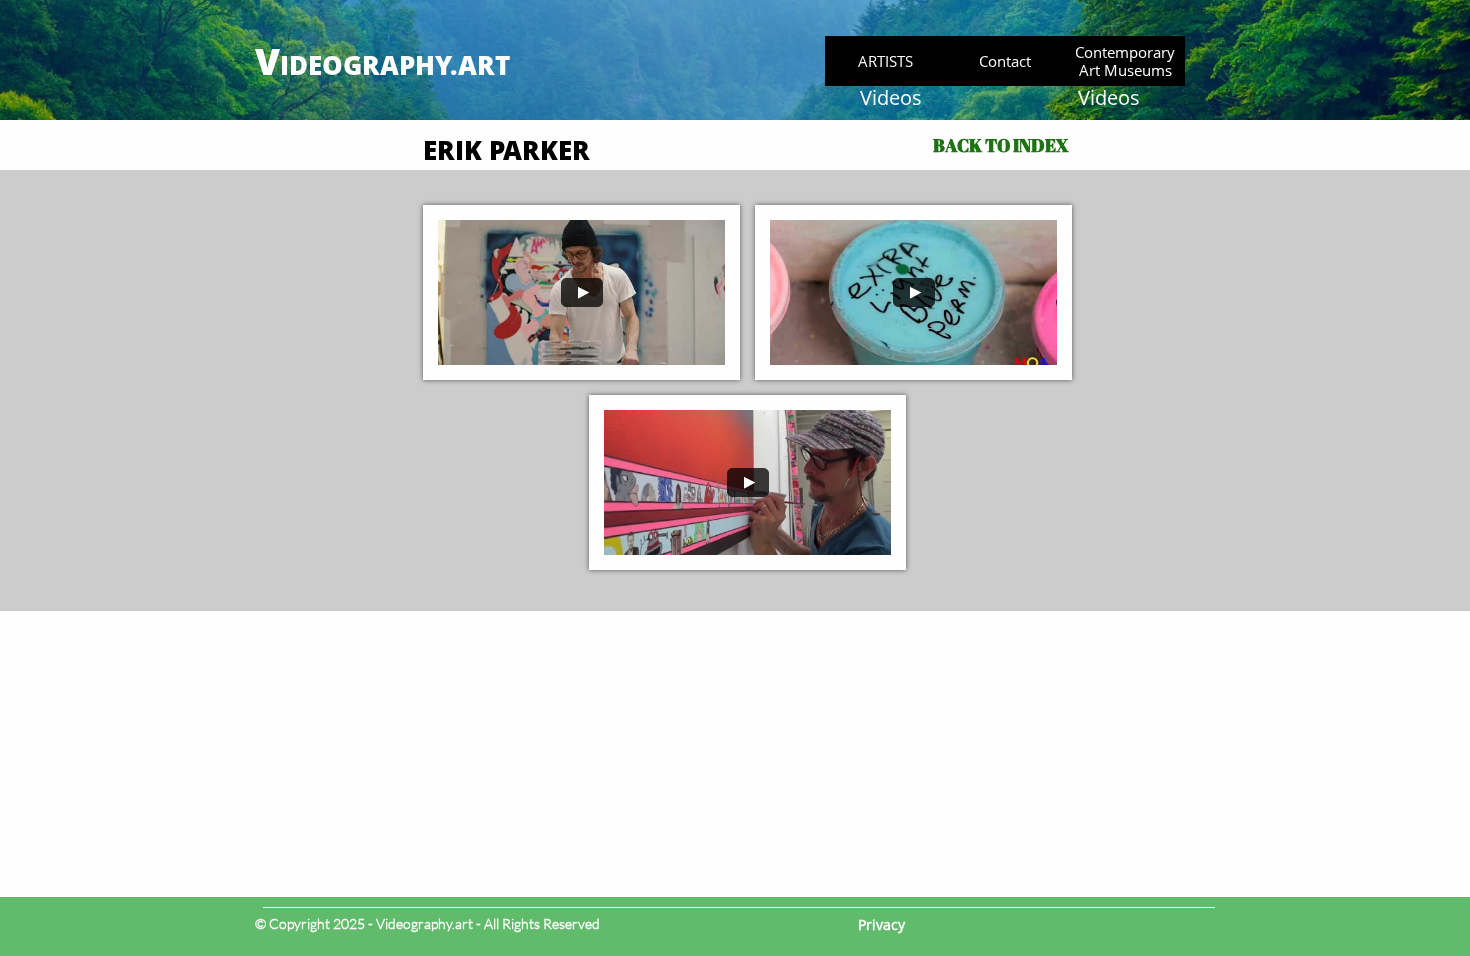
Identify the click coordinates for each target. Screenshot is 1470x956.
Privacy (881, 924)
